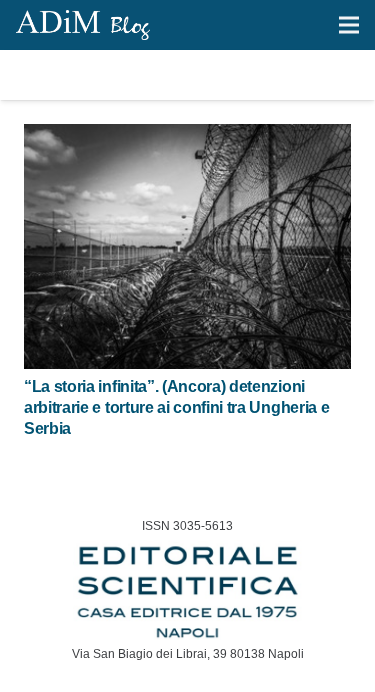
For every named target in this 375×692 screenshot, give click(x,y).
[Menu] (349, 25)
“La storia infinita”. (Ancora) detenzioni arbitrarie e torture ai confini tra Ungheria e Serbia (176, 407)
